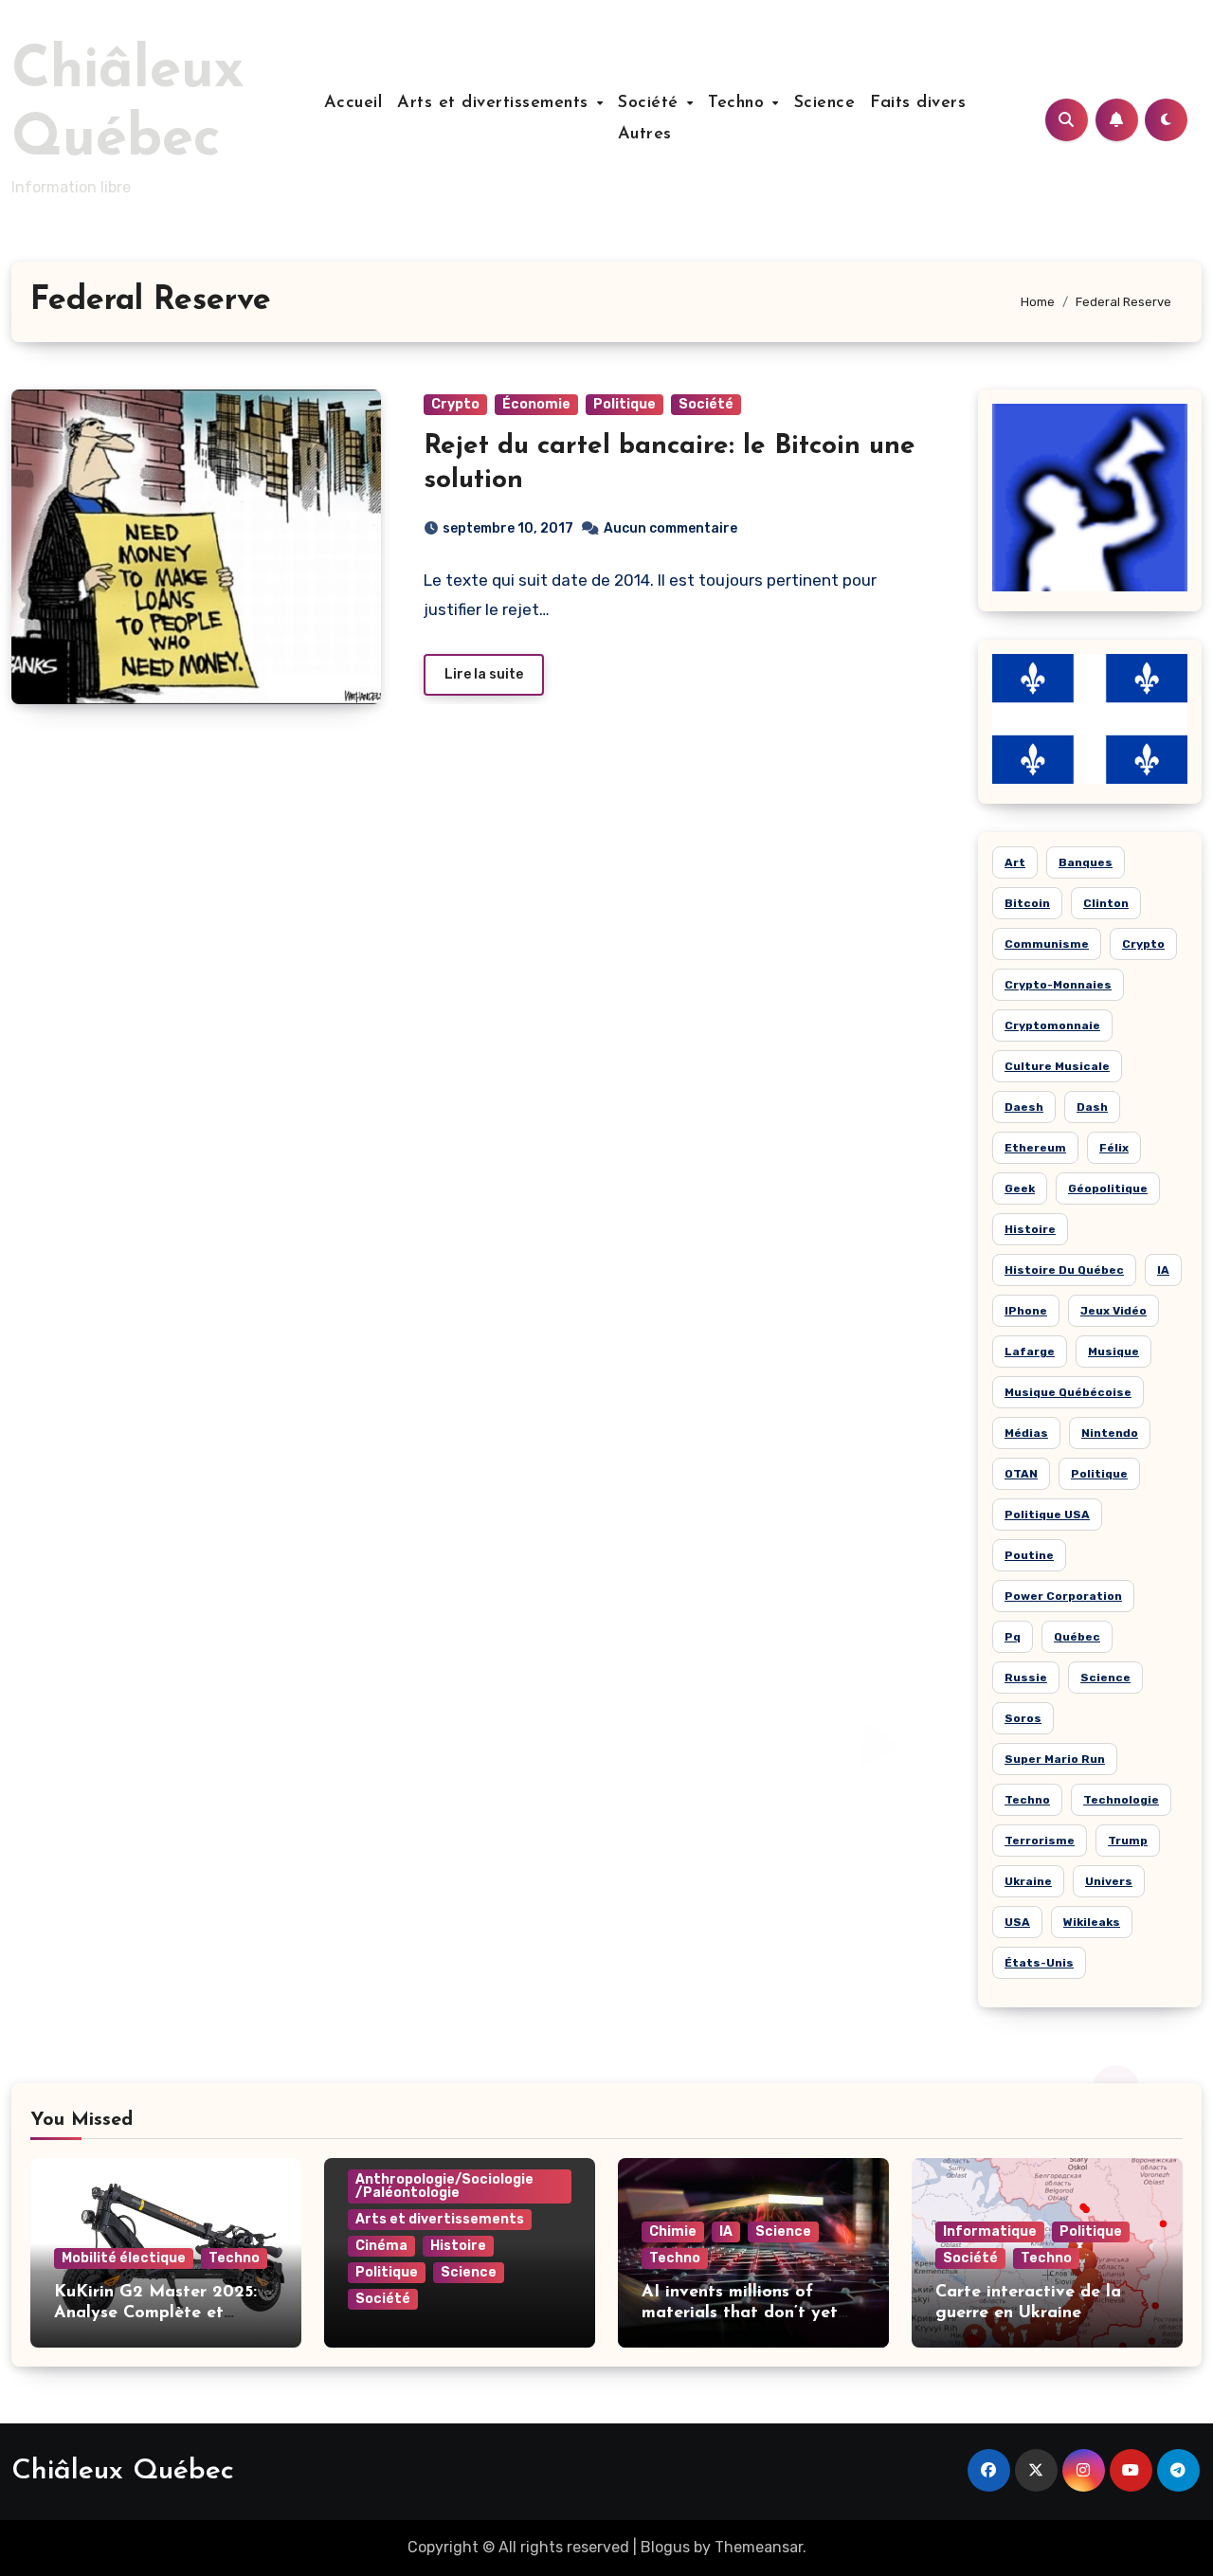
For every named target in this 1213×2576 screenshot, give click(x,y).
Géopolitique (1108, 1188)
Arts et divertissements (496, 103)
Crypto (455, 404)
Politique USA (1047, 1515)
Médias (1026, 1433)
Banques (1086, 862)
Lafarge (1030, 1351)
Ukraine (1028, 1881)
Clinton (1106, 903)
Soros (1023, 1718)
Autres (645, 135)
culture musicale (1057, 1066)
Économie (536, 404)
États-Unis (1039, 1963)
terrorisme (1040, 1841)
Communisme (1047, 944)
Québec (1077, 1637)
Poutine (1029, 1555)
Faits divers (918, 103)
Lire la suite (484, 674)
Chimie (673, 2231)
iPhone (1026, 1311)
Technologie (1121, 1800)
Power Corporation (1063, 1596)
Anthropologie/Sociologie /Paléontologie (444, 2186)
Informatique (990, 2231)
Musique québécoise (1068, 1392)
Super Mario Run (1055, 1759)
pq (1013, 1637)
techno (1027, 1800)
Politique (625, 404)
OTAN (1021, 1474)
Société (651, 103)
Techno (739, 103)
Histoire (458, 2246)
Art (1015, 862)
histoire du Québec (1064, 1270)
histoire (1030, 1229)
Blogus (665, 2547)
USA (1017, 1922)
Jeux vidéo (1113, 1311)
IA (1163, 1270)
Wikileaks (1092, 1922)
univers (1109, 1881)
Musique (1113, 1351)
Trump (1128, 1841)
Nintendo (1110, 1433)
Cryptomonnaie (1052, 1025)
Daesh (1024, 1107)
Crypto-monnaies (1058, 985)
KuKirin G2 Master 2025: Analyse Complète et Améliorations (155, 2313)
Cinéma (381, 2246)
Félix (1114, 1148)
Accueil (353, 103)
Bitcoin (1027, 903)
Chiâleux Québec (123, 2471)
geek (1020, 1188)
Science (825, 103)
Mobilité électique (124, 2258)
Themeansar (759, 2547)
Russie (1026, 1678)
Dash (1092, 1107)
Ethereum (1035, 1148)
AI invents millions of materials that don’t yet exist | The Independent (740, 2313)
